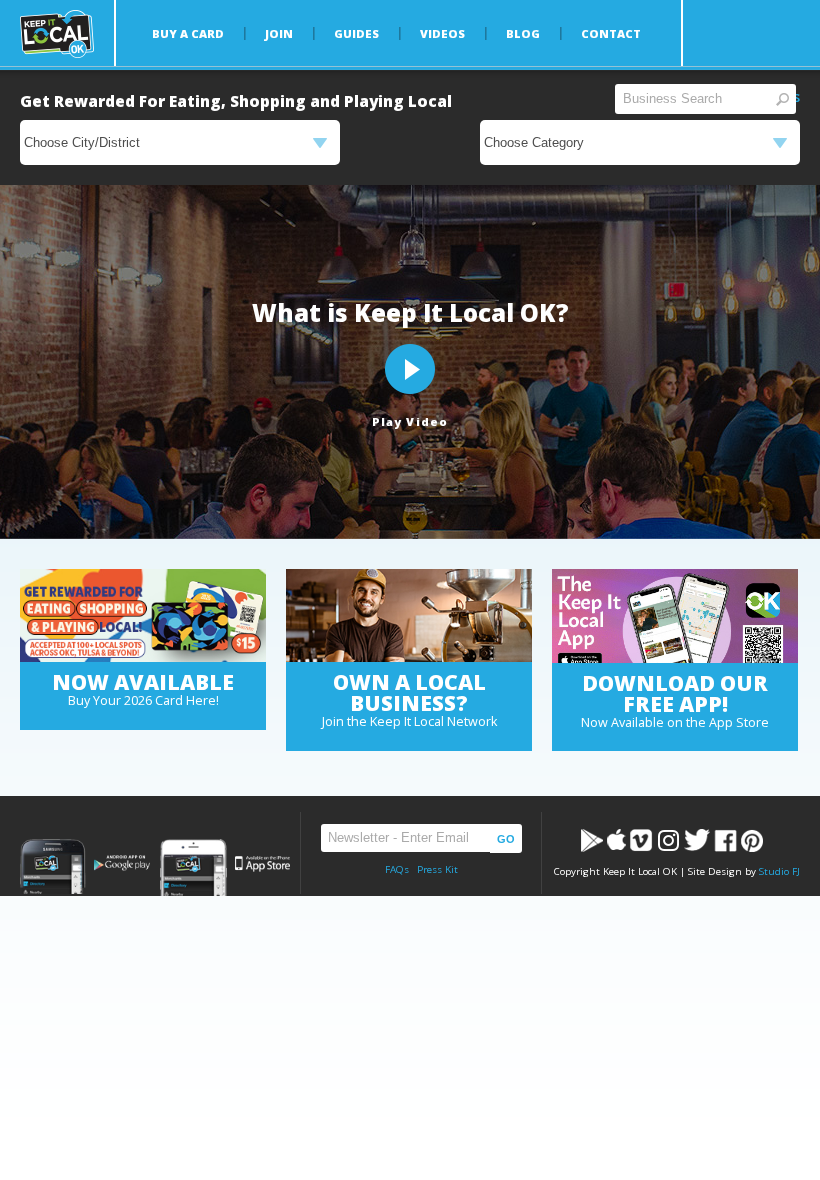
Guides (356, 33)
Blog (523, 33)
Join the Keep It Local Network (409, 721)
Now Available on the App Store (675, 722)
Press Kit (437, 869)
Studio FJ (779, 871)
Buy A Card (188, 33)
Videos (442, 33)
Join (279, 33)
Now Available (143, 682)
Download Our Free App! (675, 693)
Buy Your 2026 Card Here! (143, 700)
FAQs (397, 869)
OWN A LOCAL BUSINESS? (409, 692)
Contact (611, 33)
